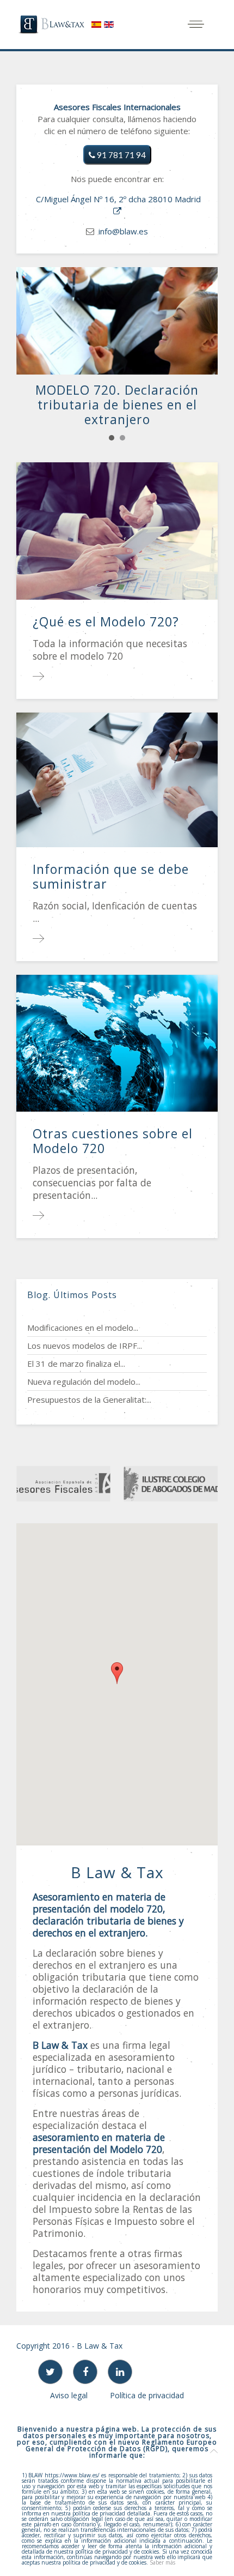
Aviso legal (69, 2395)
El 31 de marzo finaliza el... (76, 1364)
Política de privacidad (147, 2395)
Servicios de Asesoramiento (122, 438)
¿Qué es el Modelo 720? (106, 622)
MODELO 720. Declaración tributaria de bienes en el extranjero (112, 438)
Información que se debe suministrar (111, 876)
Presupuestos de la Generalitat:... (89, 1399)
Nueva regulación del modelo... (84, 1381)
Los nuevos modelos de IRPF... (85, 1346)
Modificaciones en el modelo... (83, 1328)
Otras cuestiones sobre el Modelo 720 (113, 1141)
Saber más (162, 2562)
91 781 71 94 (121, 155)
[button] (117, 1673)
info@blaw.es (123, 231)
